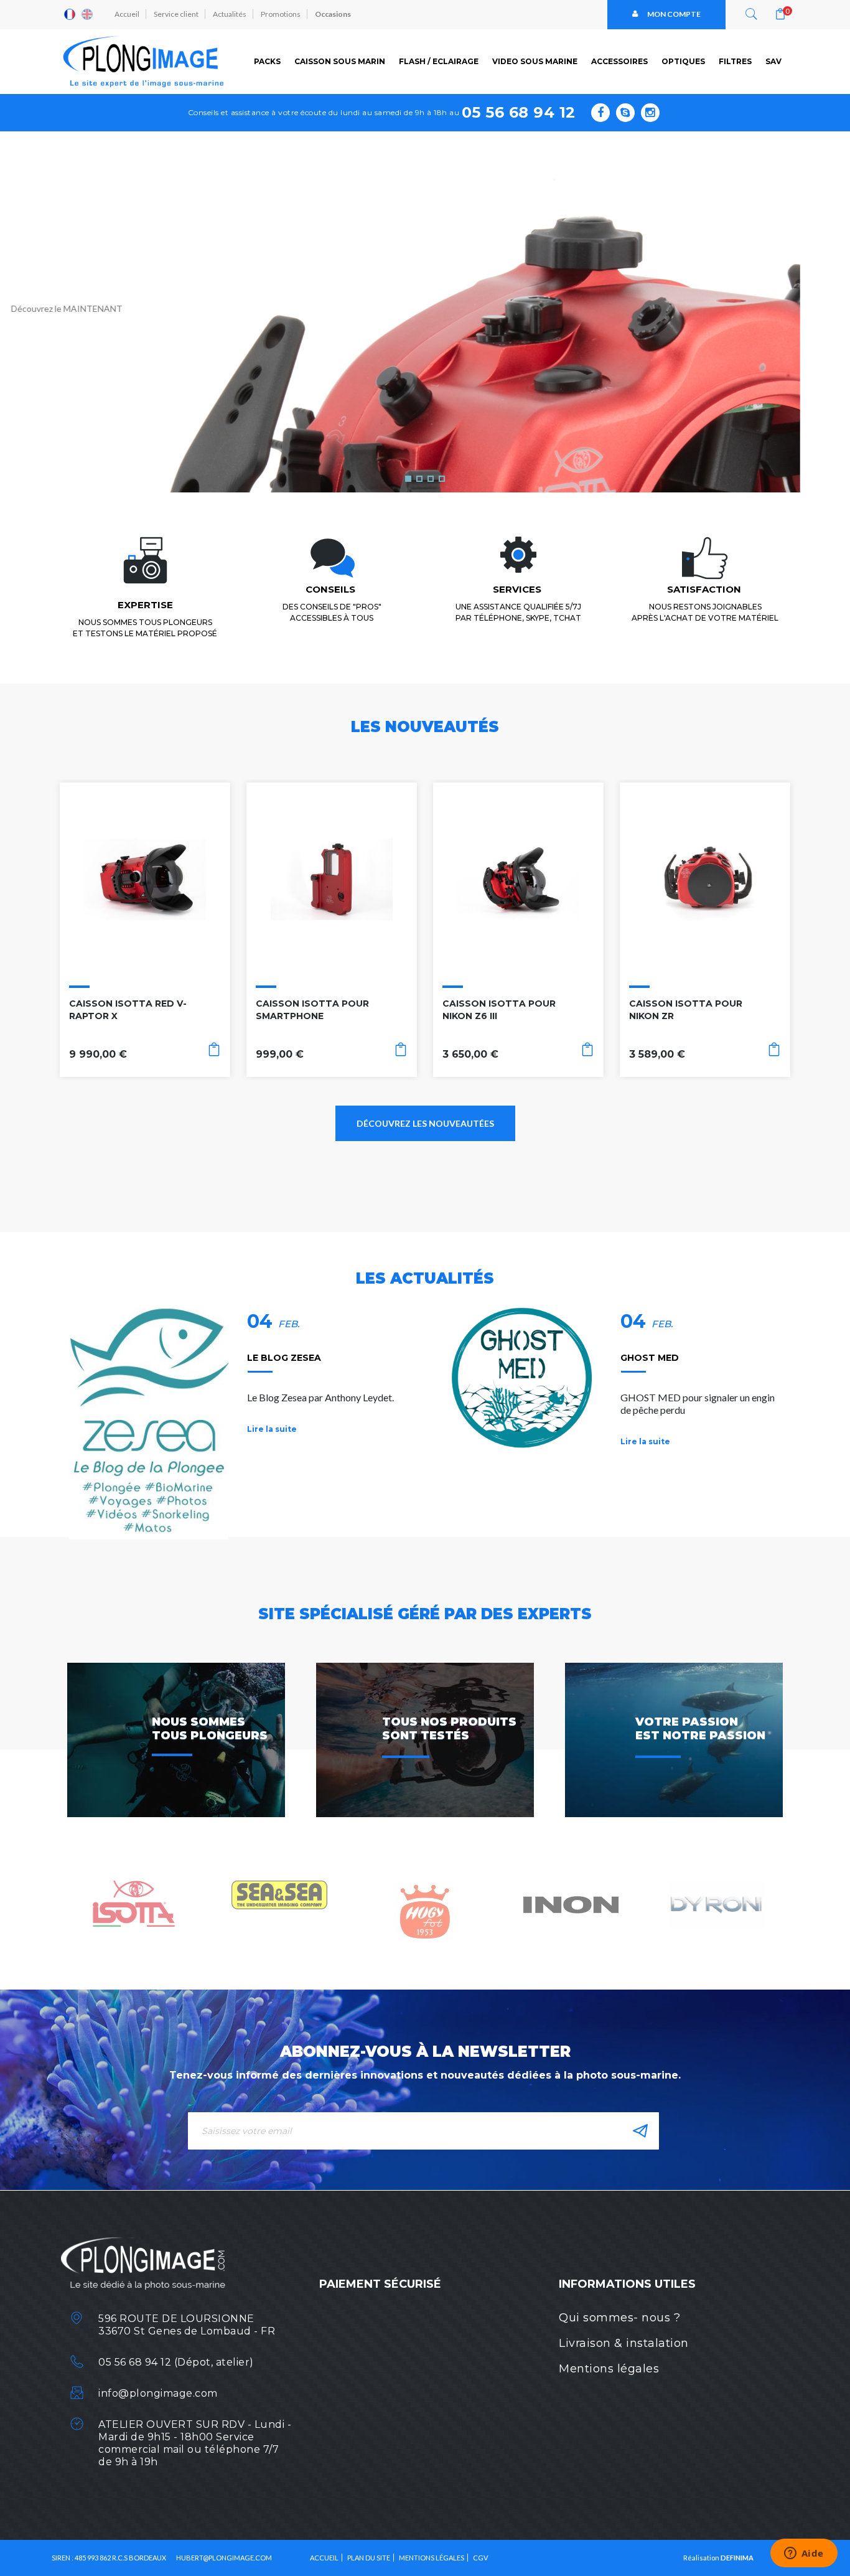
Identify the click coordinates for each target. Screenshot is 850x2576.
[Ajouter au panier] (214, 1052)
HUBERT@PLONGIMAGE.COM (224, 2558)
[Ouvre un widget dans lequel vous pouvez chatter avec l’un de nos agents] (804, 2554)
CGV (480, 2558)
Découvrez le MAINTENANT (117, 308)
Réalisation (718, 2558)
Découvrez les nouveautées (425, 1123)
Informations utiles (627, 2284)
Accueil (127, 14)
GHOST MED (650, 1358)
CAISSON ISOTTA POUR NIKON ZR (686, 1010)
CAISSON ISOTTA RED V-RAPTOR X (128, 1010)
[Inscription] (640, 2131)
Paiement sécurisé (380, 2284)
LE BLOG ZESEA (284, 1358)
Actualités (230, 14)
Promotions (281, 14)
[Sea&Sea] (279, 1894)
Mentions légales (609, 2369)
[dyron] (716, 1903)
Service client (176, 14)
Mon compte (674, 14)
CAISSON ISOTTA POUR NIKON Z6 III (499, 1010)
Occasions (333, 14)
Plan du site (369, 2558)
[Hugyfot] (425, 1911)
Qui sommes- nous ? (619, 2318)
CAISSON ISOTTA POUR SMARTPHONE (312, 1010)
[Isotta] (134, 1903)
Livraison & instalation (624, 2343)
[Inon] (571, 1903)
